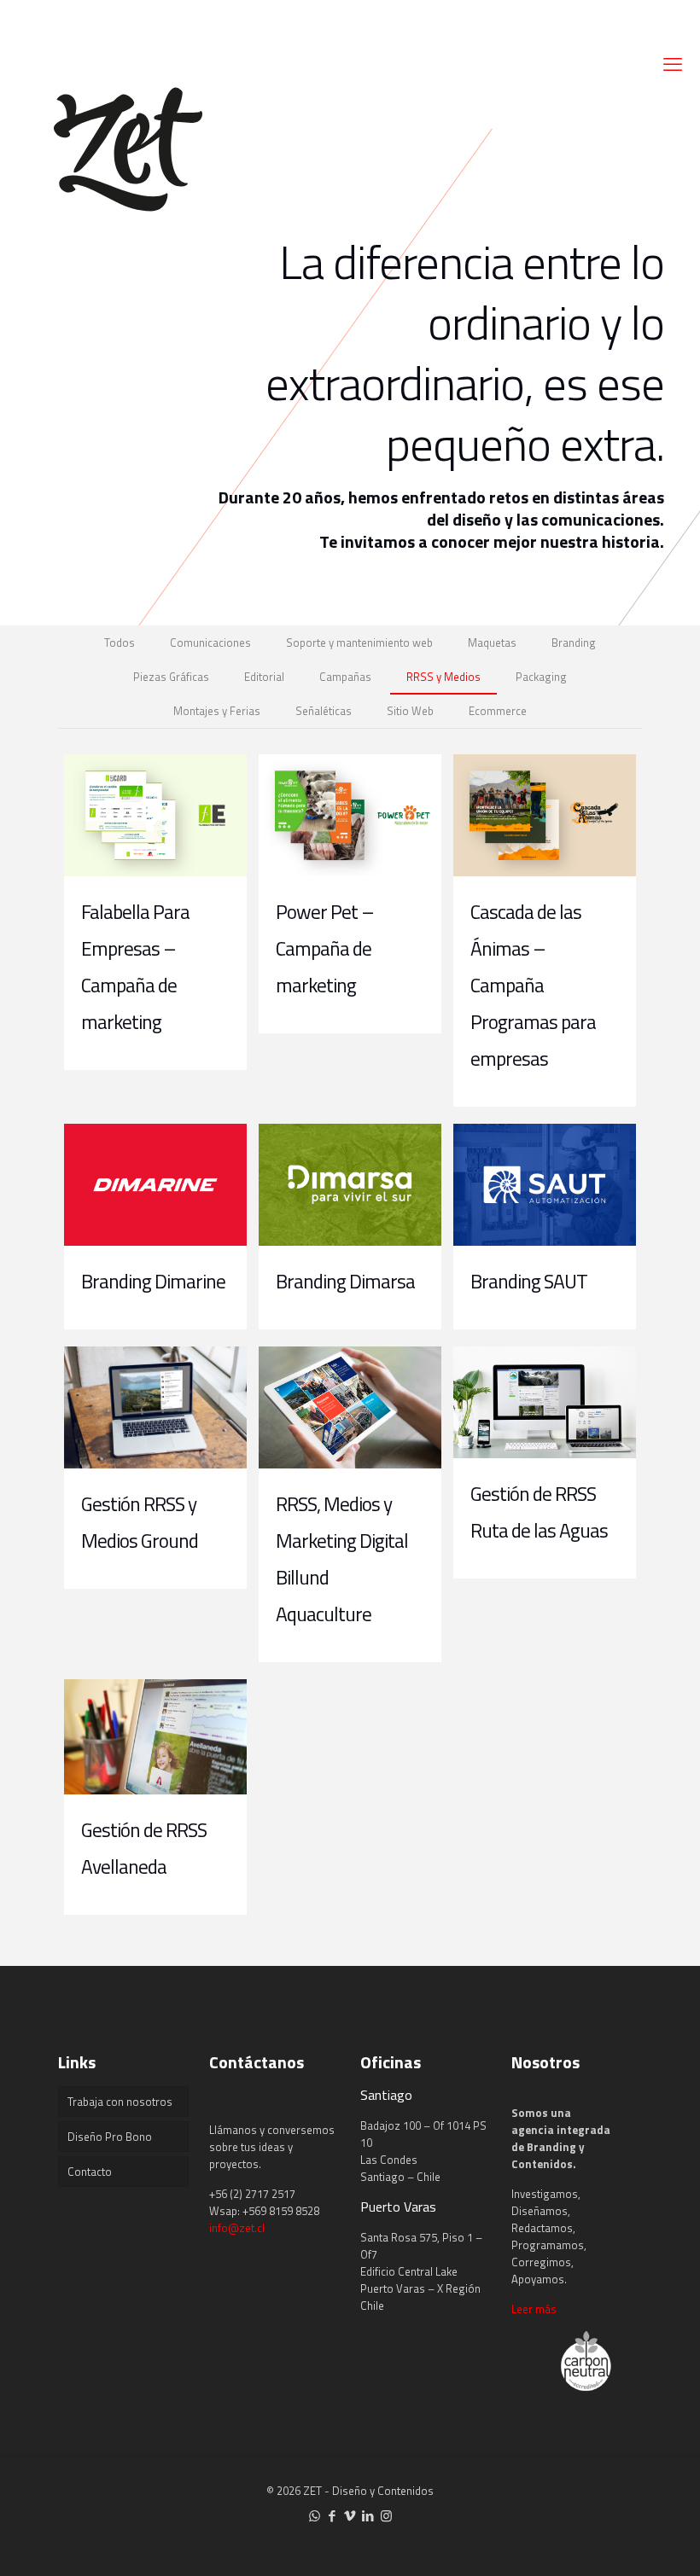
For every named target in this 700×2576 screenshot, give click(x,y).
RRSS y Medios (443, 677)
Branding (574, 643)
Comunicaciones (210, 643)
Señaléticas (324, 711)
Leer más (534, 2309)
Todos (120, 643)
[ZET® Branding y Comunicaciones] (128, 145)
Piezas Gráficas (171, 677)
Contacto (90, 2172)
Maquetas (492, 643)
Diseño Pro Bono (110, 2137)
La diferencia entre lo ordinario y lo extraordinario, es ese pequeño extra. (465, 352)
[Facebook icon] (332, 2516)
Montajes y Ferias (217, 711)
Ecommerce (498, 711)
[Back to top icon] (618, 2541)
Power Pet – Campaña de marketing (325, 948)
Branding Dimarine (153, 1281)
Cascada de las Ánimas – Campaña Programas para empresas (533, 985)
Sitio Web (410, 711)
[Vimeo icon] (350, 2516)
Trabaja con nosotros (120, 2102)
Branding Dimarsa (345, 1281)
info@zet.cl (237, 2228)
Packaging (541, 677)
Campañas (345, 677)
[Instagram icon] (386, 2516)
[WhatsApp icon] (315, 2516)
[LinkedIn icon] (368, 2516)
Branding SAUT (529, 1281)
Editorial (264, 677)
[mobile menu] (673, 64)
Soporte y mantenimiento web (359, 643)
